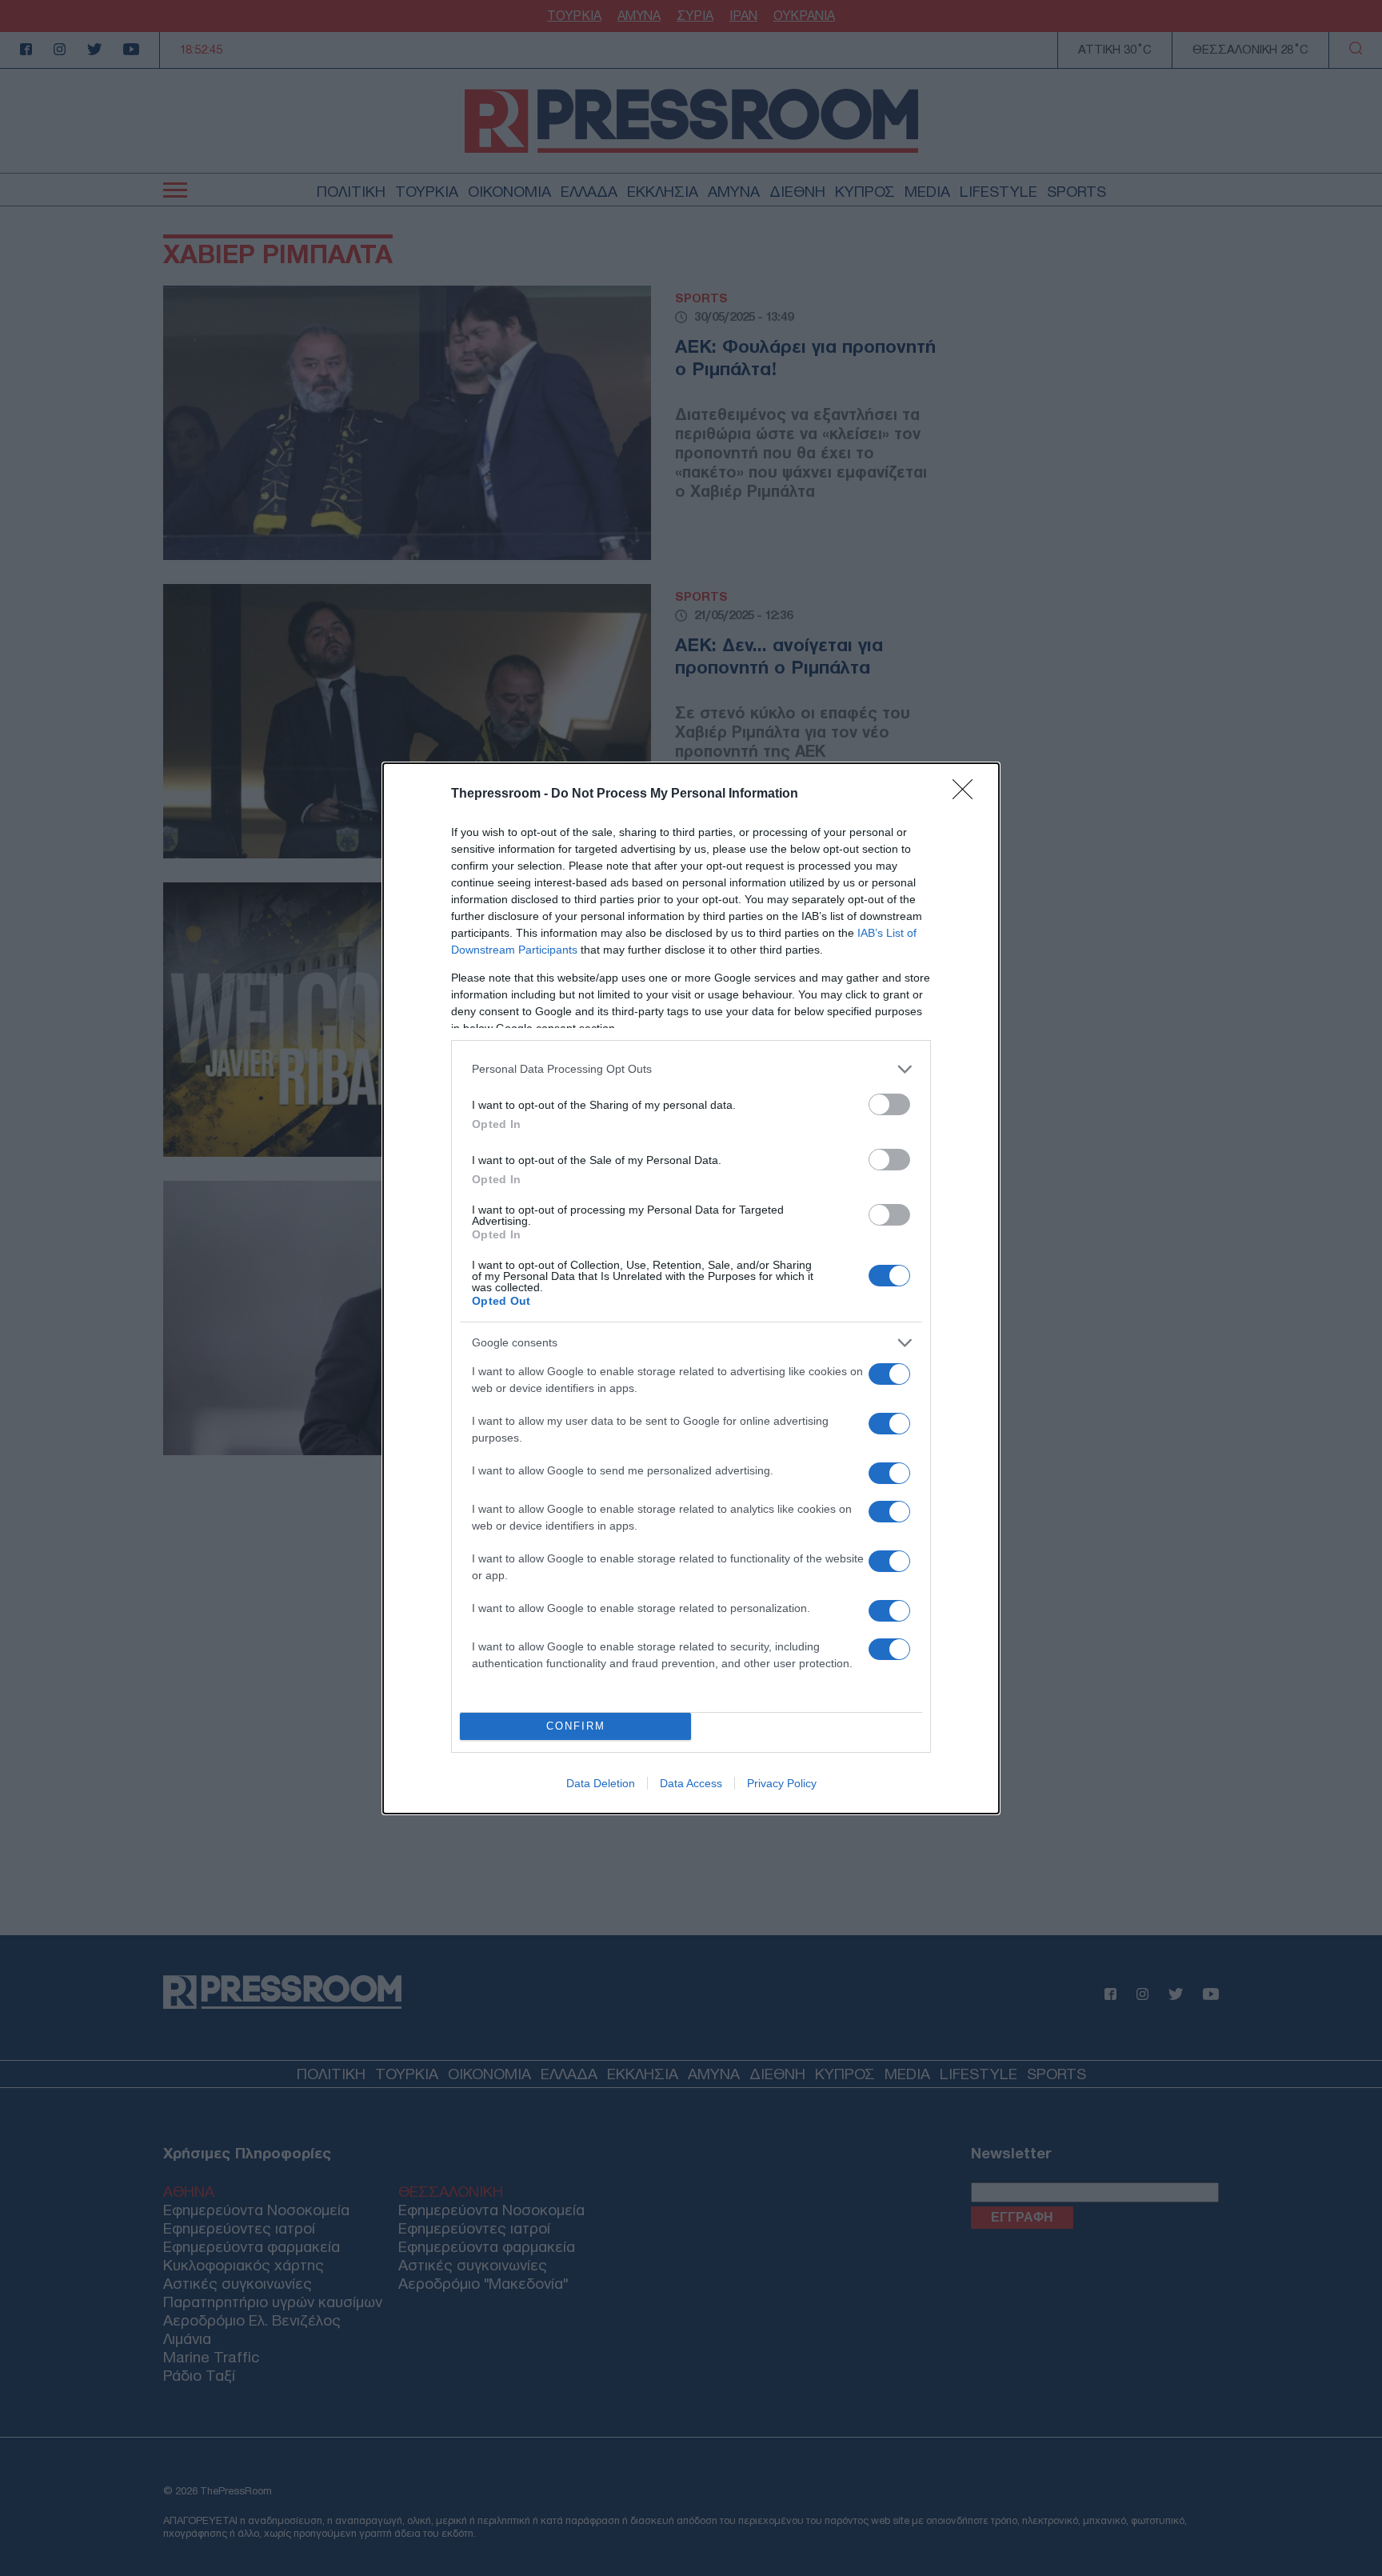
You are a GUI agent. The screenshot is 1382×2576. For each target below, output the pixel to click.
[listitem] (691, 1069)
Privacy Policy (782, 1783)
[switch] (889, 1104)
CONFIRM (576, 1726)
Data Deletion (601, 1783)
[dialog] (691, 1288)
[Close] (968, 794)
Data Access (691, 1783)
